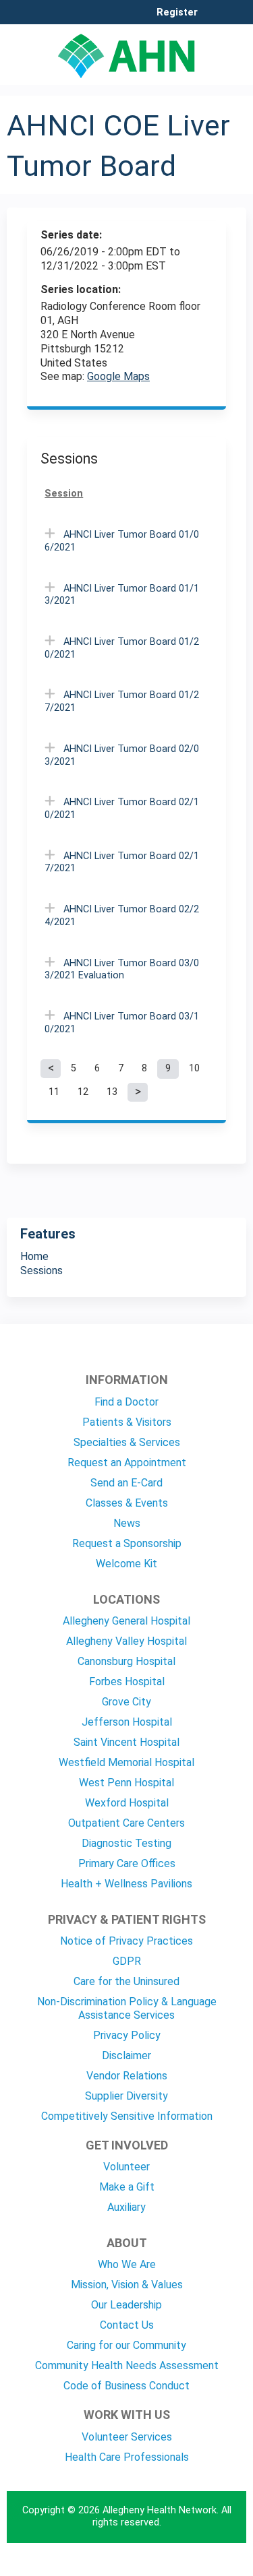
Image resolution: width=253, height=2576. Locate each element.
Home (34, 1256)
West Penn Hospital (126, 1783)
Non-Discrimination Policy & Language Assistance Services (127, 2008)
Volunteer (126, 2167)
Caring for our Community (126, 2345)
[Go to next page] (138, 1092)
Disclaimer (126, 2055)
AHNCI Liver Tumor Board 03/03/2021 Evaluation (122, 970)
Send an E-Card (126, 1483)
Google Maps (118, 376)
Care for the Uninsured (126, 1981)
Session (64, 494)
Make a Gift (127, 2187)
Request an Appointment (127, 1463)
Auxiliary (126, 2207)
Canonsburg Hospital (126, 1661)
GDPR (127, 1961)
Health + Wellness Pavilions (126, 1884)
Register (177, 13)
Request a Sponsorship (127, 1543)
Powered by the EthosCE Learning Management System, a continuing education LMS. (198, 2566)
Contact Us (127, 2325)
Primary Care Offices (127, 1863)
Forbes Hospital (127, 1682)
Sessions (41, 1270)
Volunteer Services (127, 2437)
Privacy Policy (127, 2035)
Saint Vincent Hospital (126, 1742)
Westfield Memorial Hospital (126, 1762)
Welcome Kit (126, 1564)
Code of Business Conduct (126, 2386)
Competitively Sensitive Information (127, 2116)
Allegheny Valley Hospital (126, 1641)
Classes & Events (127, 1503)
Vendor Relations (127, 2076)
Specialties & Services (127, 1442)
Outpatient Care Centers (126, 1823)
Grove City (126, 1702)
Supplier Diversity (126, 2096)
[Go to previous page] (51, 1069)
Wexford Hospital (127, 1803)
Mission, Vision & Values (127, 2285)
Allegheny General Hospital (126, 1621)
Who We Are (127, 2264)
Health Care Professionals (127, 2457)
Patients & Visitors (127, 1422)
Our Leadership (126, 2305)
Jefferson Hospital (127, 1722)
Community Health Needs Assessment (127, 2365)
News (127, 1523)
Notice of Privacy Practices (126, 1941)
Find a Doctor (126, 1402)
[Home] (126, 51)
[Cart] (214, 20)
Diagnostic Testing (126, 1843)
